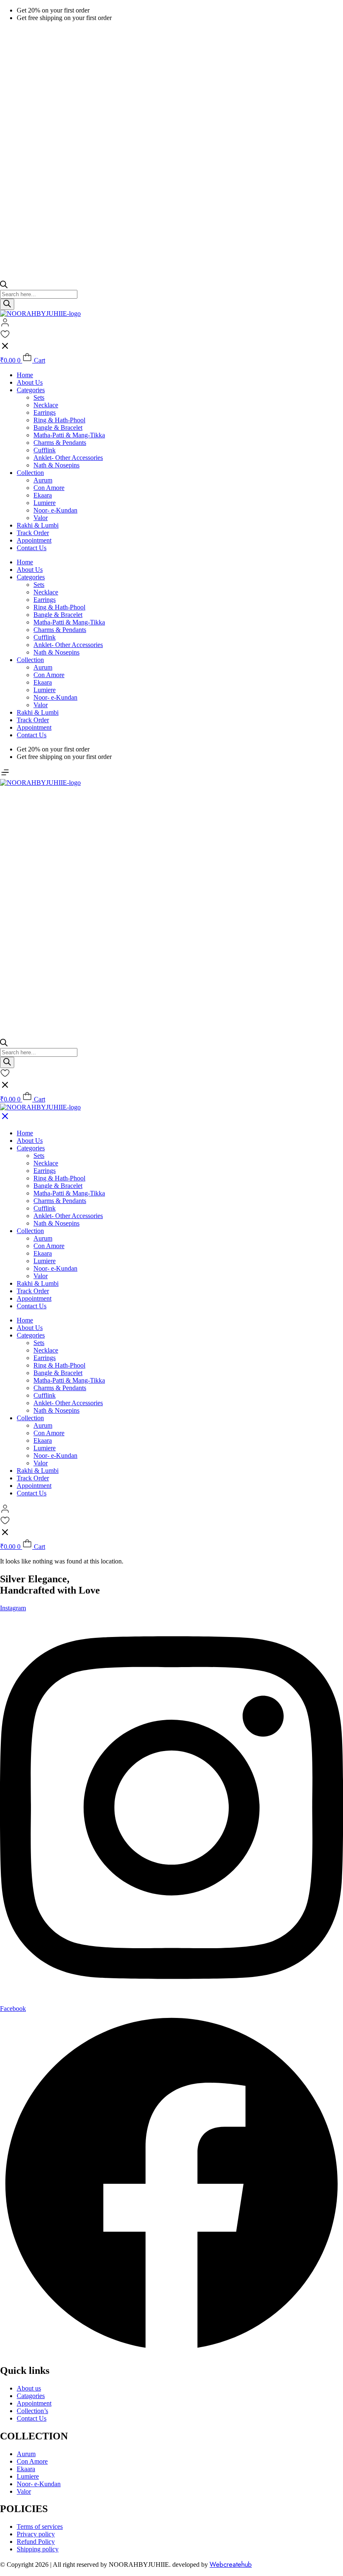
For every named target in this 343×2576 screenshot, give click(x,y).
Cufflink (45, 450)
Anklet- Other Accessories (68, 458)
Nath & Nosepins (56, 465)
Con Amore (49, 488)
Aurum (43, 480)
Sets (39, 397)
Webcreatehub (231, 2565)
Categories (31, 390)
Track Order (33, 533)
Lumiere (45, 503)
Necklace (46, 405)
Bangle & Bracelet (58, 428)
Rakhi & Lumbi (38, 525)
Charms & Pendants (60, 443)
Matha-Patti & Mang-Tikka (69, 435)
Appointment (34, 540)
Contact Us (32, 548)
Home (25, 375)
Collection (30, 473)
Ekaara (43, 495)
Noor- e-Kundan (55, 510)
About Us (30, 382)
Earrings (45, 412)
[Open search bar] (4, 286)
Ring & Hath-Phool (59, 420)
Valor (41, 518)
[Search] (7, 304)
